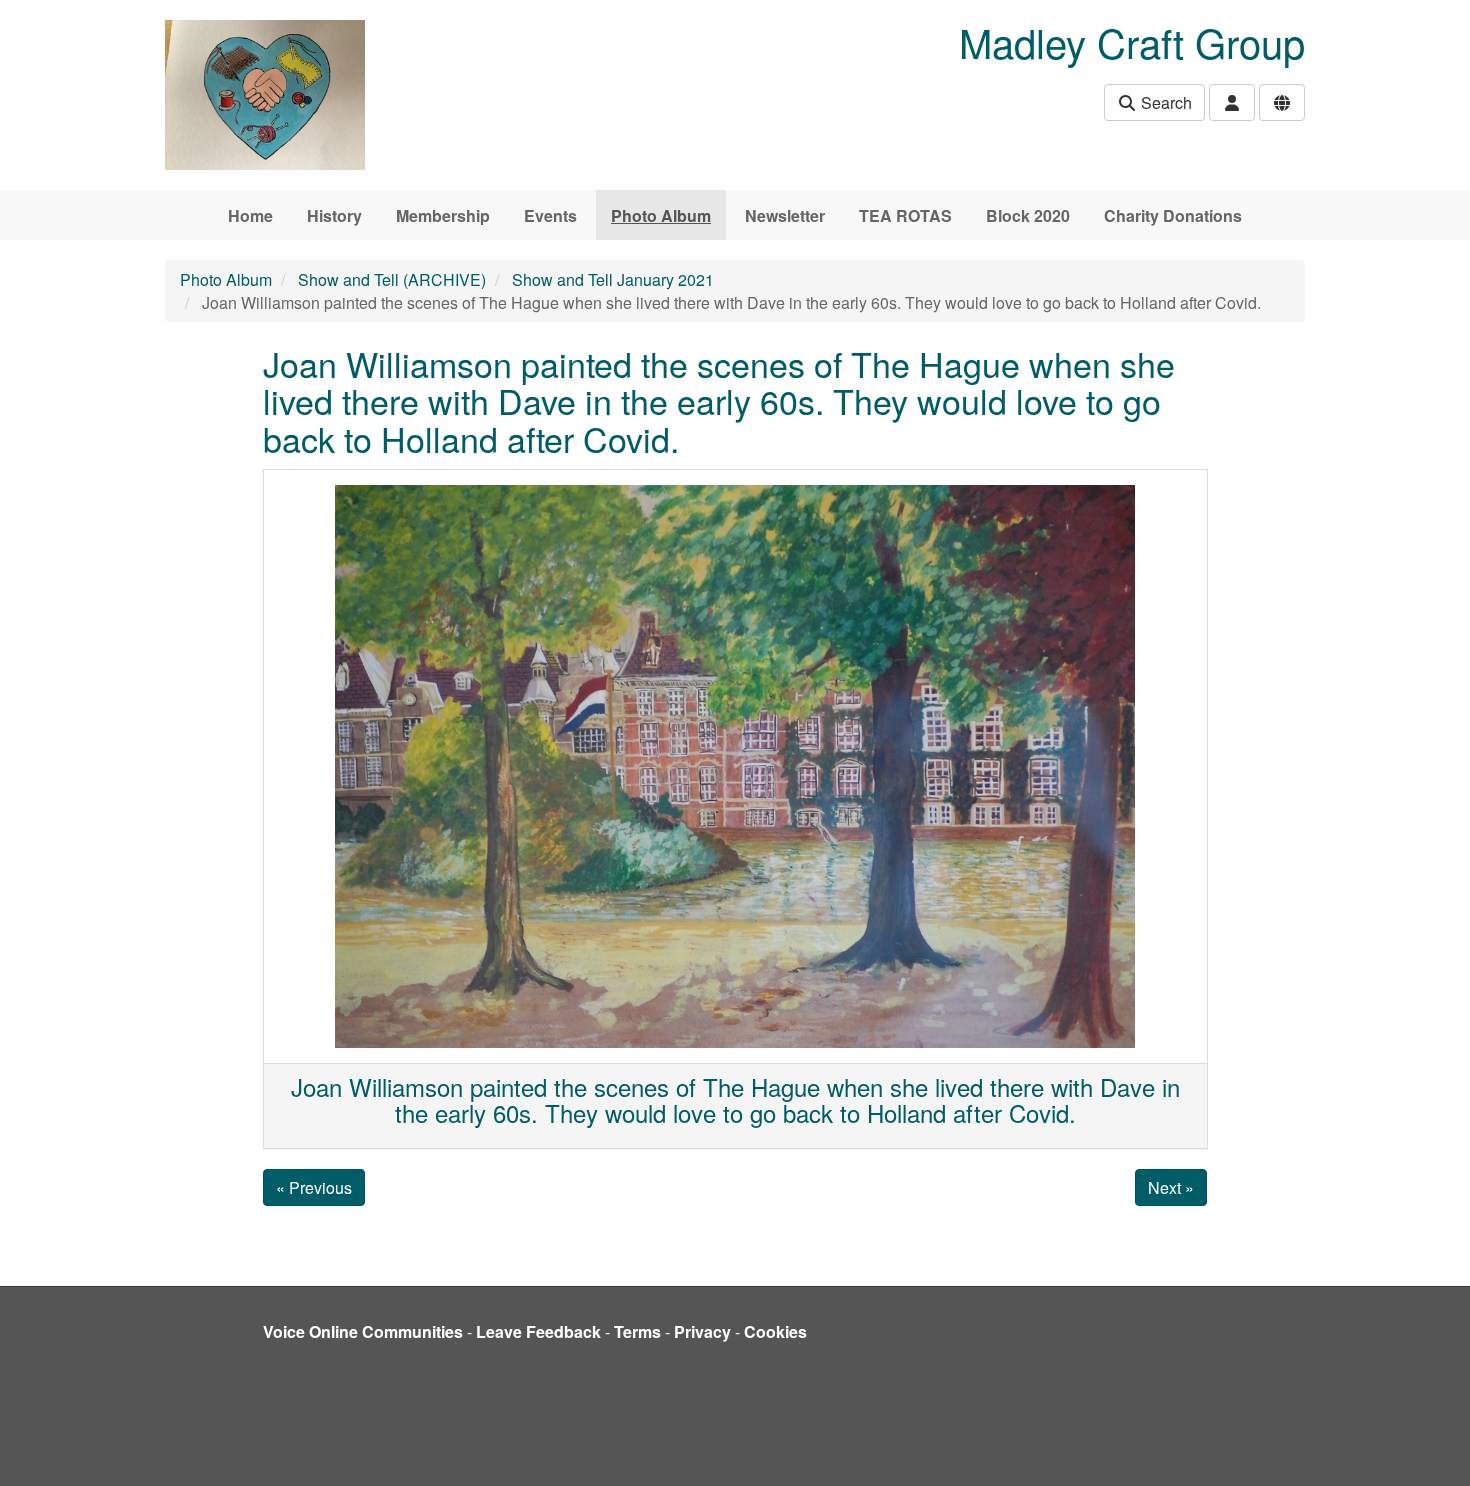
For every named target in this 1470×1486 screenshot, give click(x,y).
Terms (637, 1331)
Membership (443, 215)
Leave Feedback (538, 1331)
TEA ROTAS (905, 215)
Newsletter (785, 215)
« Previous (314, 1187)
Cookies (775, 1331)
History (334, 215)
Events (550, 215)
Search (1164, 102)
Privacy (702, 1331)
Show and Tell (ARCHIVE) (392, 279)
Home (250, 215)
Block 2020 (1028, 215)
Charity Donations (1173, 215)
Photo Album (661, 215)
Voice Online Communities (363, 1331)
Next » (1171, 1187)
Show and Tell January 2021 (613, 279)
